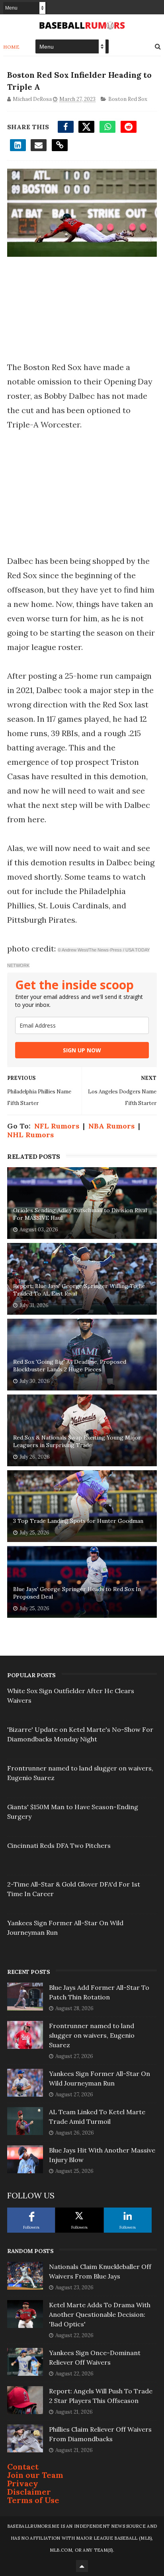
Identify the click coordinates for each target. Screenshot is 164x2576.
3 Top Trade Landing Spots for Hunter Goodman (78, 1521)
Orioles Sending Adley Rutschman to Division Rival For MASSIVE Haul (80, 1214)
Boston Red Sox (128, 99)
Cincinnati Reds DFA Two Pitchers (59, 1845)
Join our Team (35, 2475)
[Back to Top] (82, 2566)
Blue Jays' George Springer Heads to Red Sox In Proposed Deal (77, 1593)
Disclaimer (29, 2492)
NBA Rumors (111, 1126)
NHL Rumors (30, 1135)
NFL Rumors (57, 1126)
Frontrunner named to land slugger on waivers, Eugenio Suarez (92, 2035)
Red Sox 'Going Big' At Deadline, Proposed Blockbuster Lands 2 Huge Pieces (70, 1366)
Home (11, 47)
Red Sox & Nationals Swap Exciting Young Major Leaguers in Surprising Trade (77, 1442)
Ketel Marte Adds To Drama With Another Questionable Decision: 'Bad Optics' (100, 2314)
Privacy (23, 2483)
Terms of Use (33, 2500)
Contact (23, 2467)
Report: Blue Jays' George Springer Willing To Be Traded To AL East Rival (79, 1290)
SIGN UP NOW (82, 1050)
